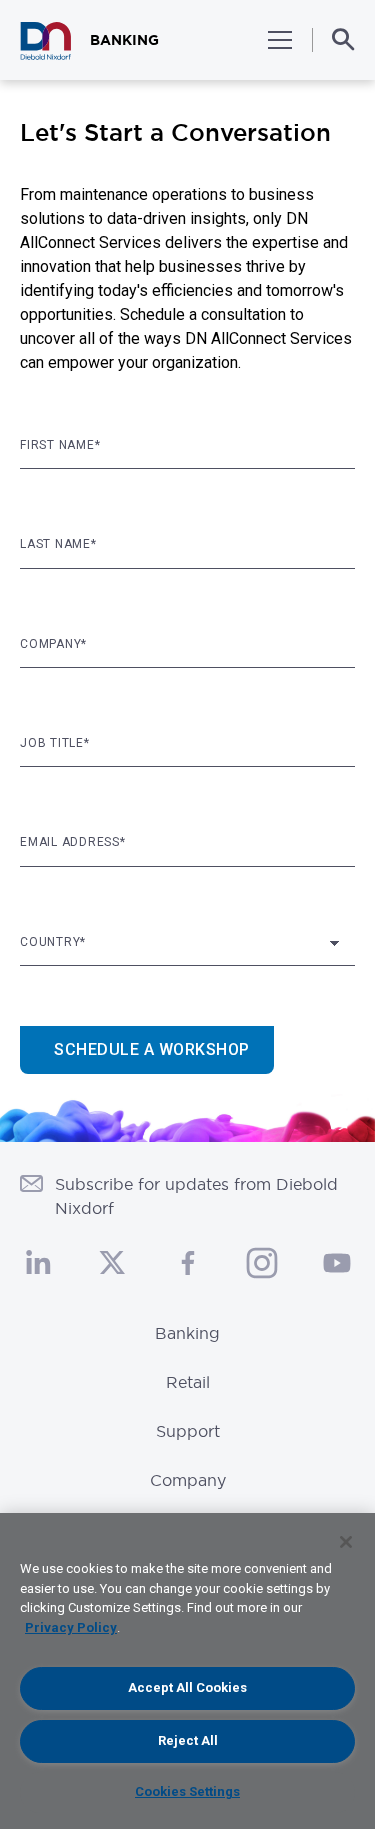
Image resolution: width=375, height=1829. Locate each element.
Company (53, 644)
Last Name (58, 544)
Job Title (55, 743)
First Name (60, 445)
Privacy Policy (71, 1627)
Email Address (73, 842)
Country (53, 942)
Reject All (188, 1740)
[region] (187, 1671)
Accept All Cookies (187, 1687)
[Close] (346, 1542)
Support (188, 1431)
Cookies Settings (187, 1791)
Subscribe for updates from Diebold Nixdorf (196, 1196)
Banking (187, 1333)
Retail (188, 1382)
